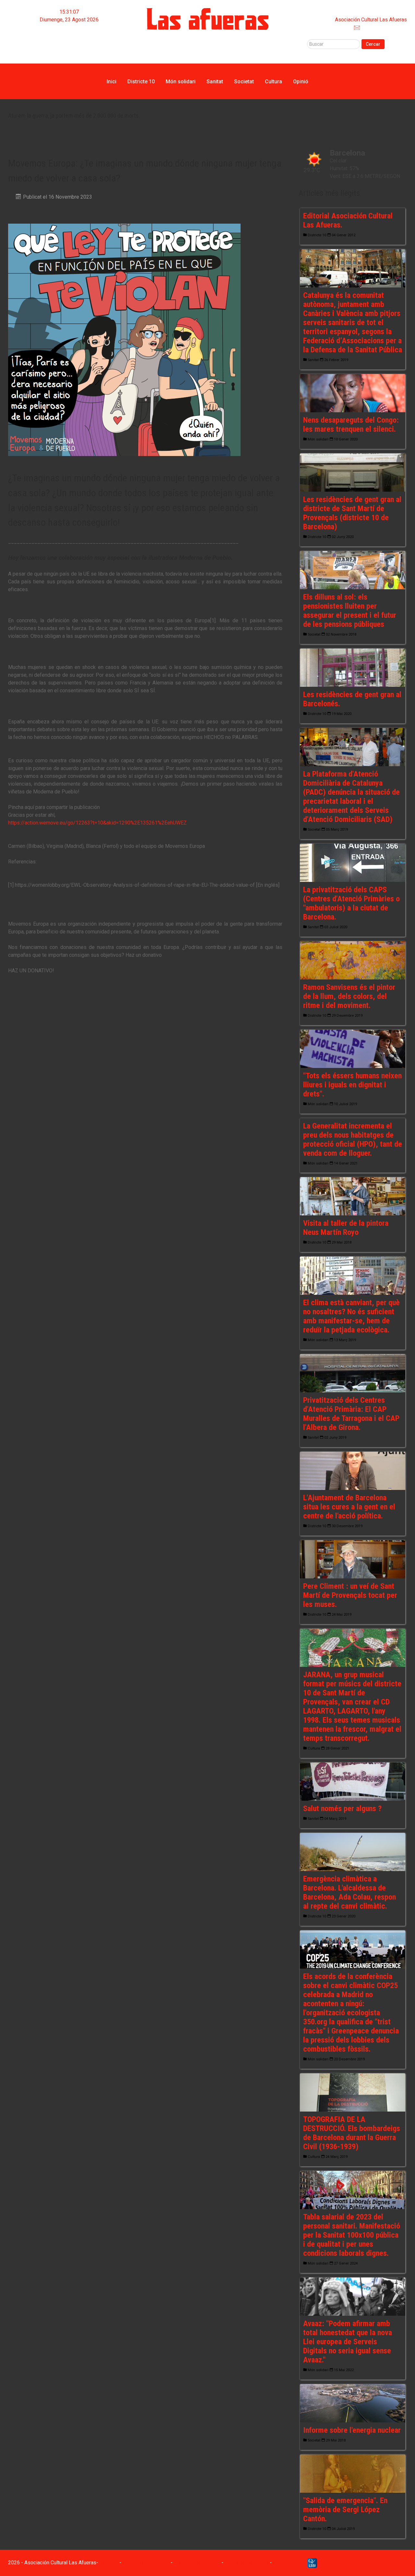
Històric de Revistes (146, 2563)
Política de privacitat (197, 2563)
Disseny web (288, 2563)
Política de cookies (247, 2563)
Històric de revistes (69, 43)
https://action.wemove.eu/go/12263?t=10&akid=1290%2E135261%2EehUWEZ (97, 823)
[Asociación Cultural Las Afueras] (208, 19)
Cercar (373, 44)
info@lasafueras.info (383, 27)
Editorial (69, 35)
